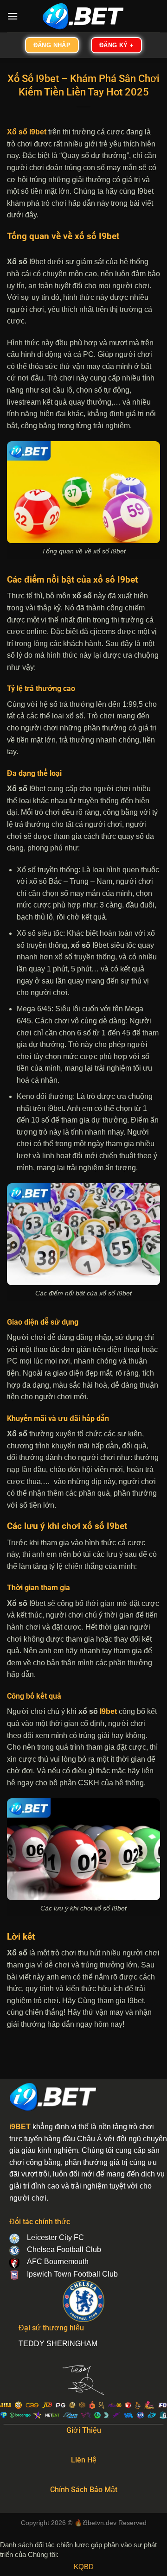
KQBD (84, 2566)
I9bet (108, 1711)
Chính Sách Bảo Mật (84, 2490)
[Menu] (13, 16)
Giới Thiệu (84, 2430)
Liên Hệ (84, 2460)
